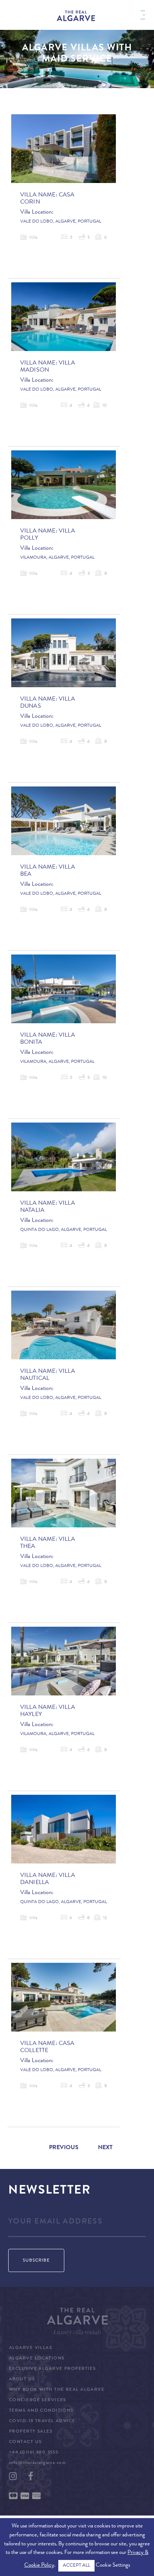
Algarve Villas (30, 2348)
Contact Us (25, 2442)
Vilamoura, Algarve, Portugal (57, 558)
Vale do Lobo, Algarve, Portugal (61, 222)
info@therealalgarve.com (37, 2463)
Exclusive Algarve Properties (52, 2369)
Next (105, 2148)
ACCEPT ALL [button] (76, 2566)
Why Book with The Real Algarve (57, 2390)
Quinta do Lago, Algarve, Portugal (64, 1230)
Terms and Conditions (41, 2411)
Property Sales (31, 2432)
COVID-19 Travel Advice (42, 2421)
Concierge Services (38, 2400)
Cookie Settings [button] (113, 2566)
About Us (22, 2380)
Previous (64, 2148)
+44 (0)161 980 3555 (34, 2453)
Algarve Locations (37, 2359)
